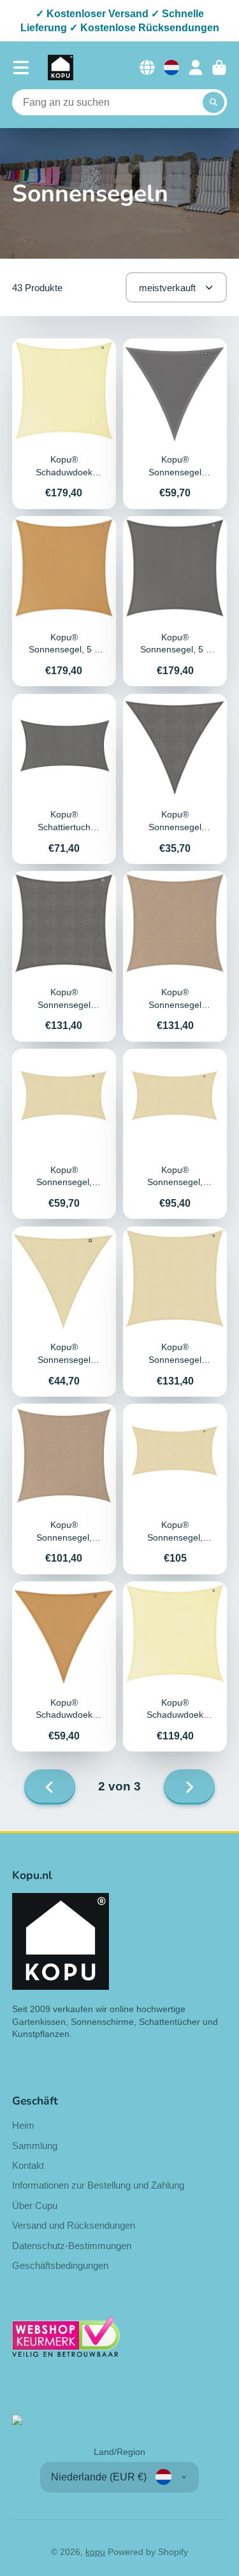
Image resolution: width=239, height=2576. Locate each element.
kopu (95, 2552)
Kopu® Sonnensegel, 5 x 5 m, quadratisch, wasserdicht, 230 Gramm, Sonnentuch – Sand (64, 601)
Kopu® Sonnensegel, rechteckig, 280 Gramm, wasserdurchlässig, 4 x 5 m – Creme (175, 1489)
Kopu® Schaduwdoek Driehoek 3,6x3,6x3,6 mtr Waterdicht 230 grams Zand (64, 1666)
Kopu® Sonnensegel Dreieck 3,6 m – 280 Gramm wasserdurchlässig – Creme (64, 1312)
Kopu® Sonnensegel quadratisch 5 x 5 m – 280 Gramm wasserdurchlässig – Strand (175, 956)
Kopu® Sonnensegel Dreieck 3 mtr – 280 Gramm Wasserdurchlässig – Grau (175, 779)
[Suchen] (214, 103)
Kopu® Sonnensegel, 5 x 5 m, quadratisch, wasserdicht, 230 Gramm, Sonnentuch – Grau (175, 601)
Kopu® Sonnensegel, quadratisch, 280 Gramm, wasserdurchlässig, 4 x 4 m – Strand (64, 1489)
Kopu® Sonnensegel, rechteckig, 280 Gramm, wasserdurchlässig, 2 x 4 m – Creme (64, 1134)
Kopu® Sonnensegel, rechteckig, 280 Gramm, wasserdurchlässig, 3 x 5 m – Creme (175, 1134)
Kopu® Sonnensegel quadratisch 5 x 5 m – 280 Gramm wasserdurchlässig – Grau (64, 956)
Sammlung (35, 2146)
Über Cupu (35, 2205)
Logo (61, 68)
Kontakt (28, 2165)
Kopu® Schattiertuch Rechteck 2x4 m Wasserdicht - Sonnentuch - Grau (64, 779)
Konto (196, 68)
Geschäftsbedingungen (60, 2265)
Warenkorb (219, 68)
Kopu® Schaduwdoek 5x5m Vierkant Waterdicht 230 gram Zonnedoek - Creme (64, 423)
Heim (23, 2125)
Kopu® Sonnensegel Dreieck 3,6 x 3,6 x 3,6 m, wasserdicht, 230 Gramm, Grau (175, 423)
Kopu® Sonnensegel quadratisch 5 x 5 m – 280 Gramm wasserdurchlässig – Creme (175, 1312)
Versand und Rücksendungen (74, 2225)
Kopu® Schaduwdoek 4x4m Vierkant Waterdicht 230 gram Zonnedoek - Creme (175, 1666)
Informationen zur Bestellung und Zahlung (98, 2185)
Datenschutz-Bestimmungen (72, 2246)
